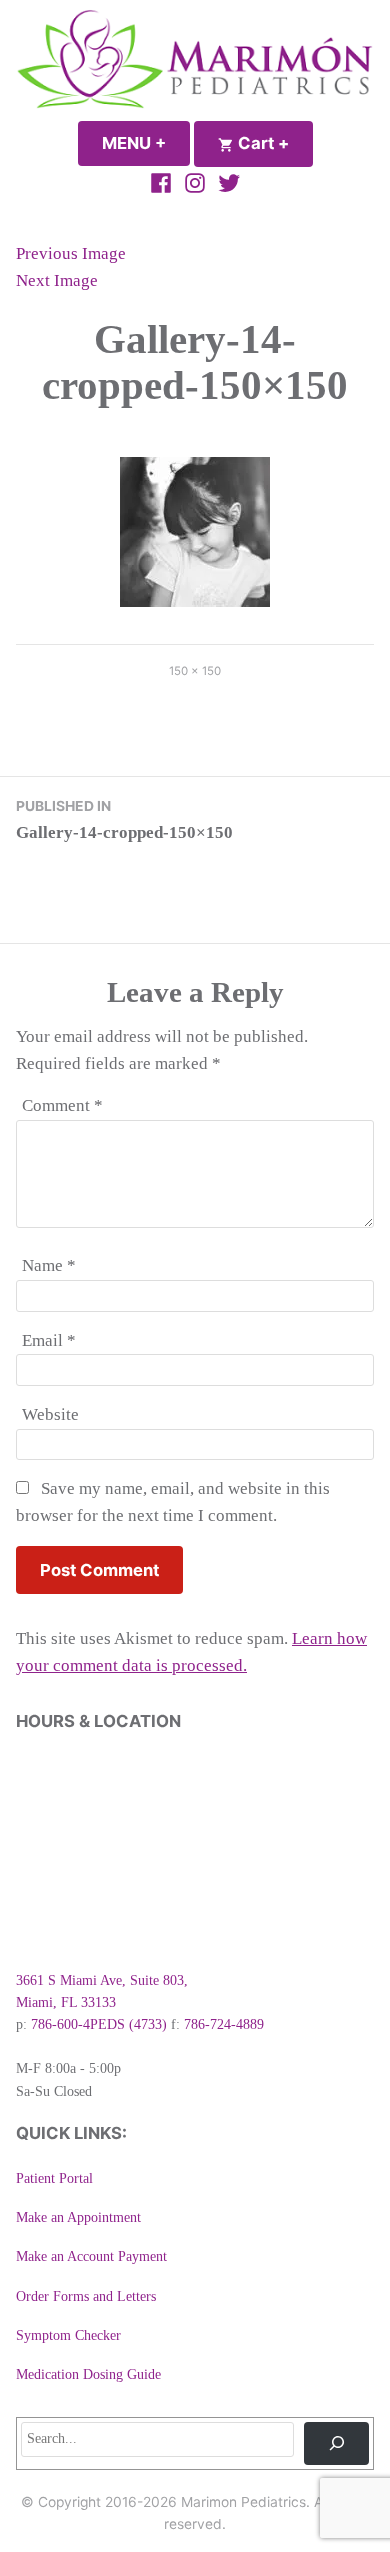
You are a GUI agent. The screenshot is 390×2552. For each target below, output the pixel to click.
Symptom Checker (68, 2335)
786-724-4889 (224, 2024)
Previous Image (71, 253)
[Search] (336, 2443)
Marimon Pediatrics (243, 2502)
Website (50, 1414)
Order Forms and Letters (86, 2296)
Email (49, 1340)
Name (49, 1265)
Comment (62, 1105)
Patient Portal (54, 2178)
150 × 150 (195, 671)
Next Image (57, 280)
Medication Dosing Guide (88, 2374)
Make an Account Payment (91, 2256)
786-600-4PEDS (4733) (99, 2024)
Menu (146, 143)
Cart (273, 143)
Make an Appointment (78, 2217)
